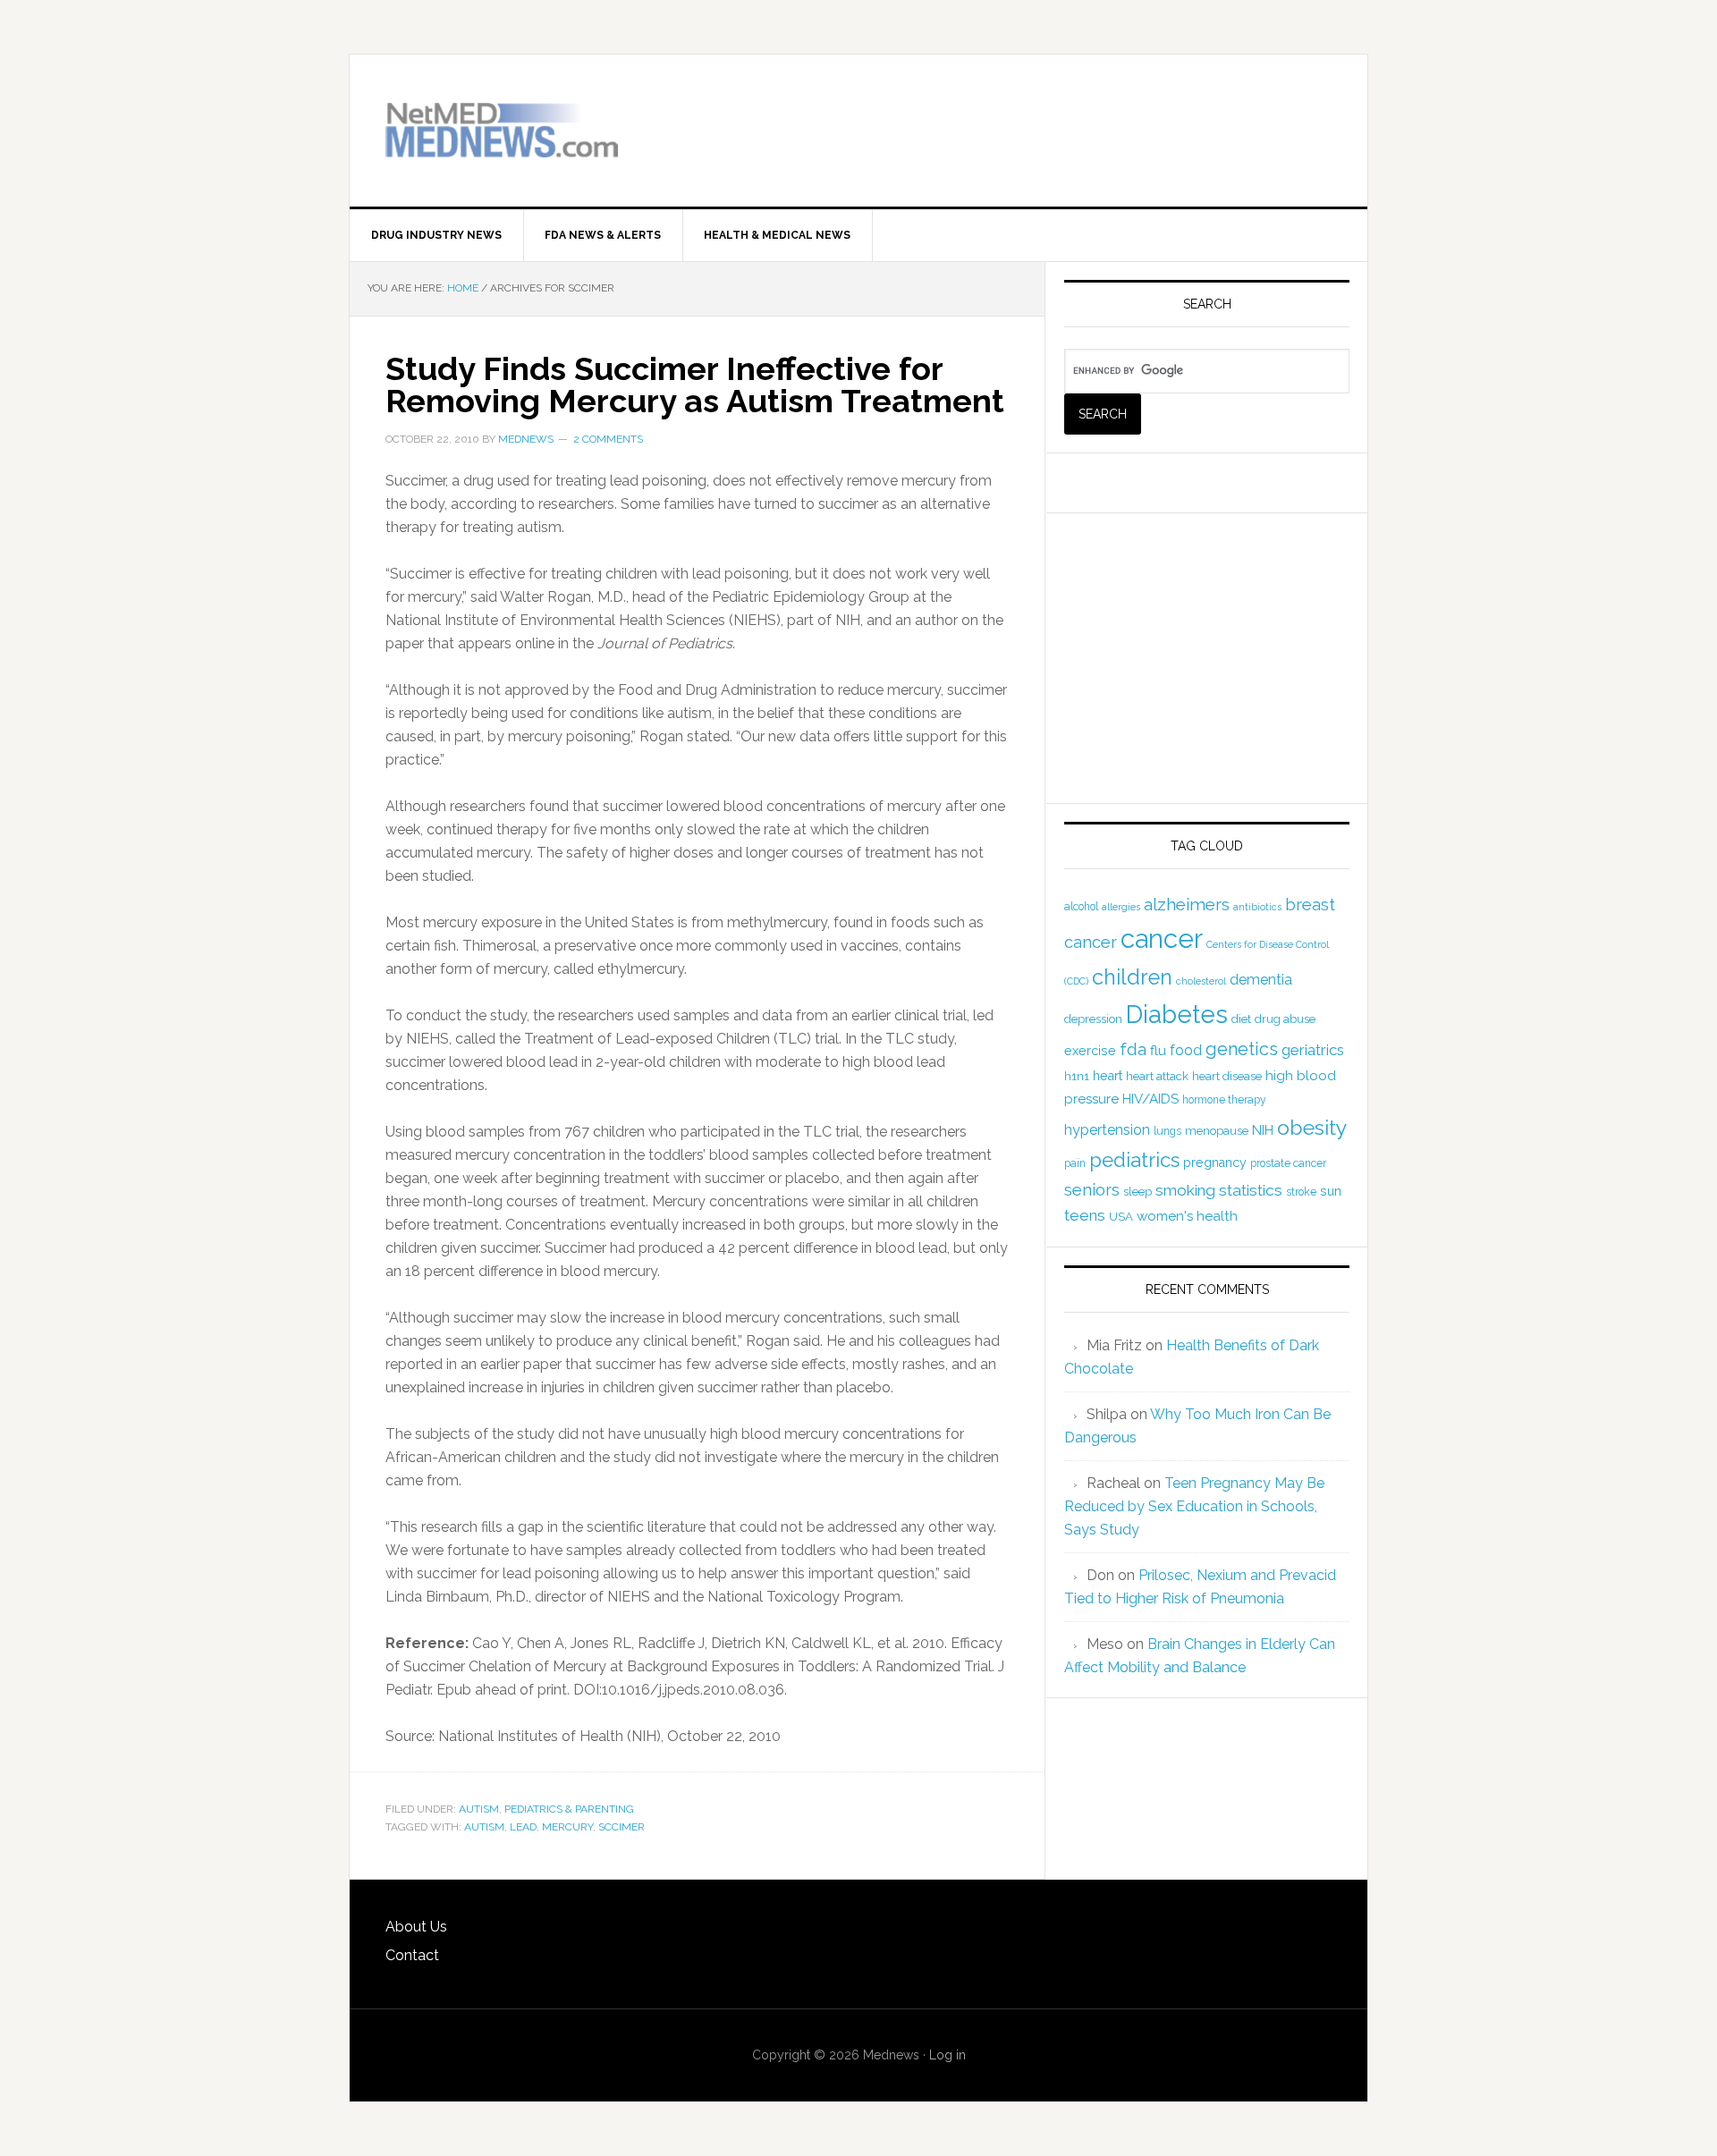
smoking (1185, 1190)
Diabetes (1177, 1014)
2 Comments (608, 439)
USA (1121, 1217)
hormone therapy (1224, 1100)
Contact (412, 1955)
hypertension (1107, 1130)
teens (1085, 1215)
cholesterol (1201, 981)
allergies (1121, 907)
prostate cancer (1288, 1163)
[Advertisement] (1122, 117)
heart (1108, 1076)
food (1186, 1050)
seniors (1092, 1190)
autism (484, 1827)
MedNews (502, 131)
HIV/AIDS (1150, 1099)
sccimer (622, 1827)
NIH (1263, 1130)
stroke (1301, 1192)
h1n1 (1077, 1076)
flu (1158, 1051)
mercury (567, 1827)
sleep (1138, 1192)
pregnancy (1215, 1163)
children (1132, 977)
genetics (1242, 1049)
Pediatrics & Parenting (569, 1809)
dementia (1261, 980)
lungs (1167, 1131)
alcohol (1081, 907)
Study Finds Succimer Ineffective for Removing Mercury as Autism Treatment (695, 385)
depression (1093, 1019)
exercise (1090, 1051)
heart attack (1157, 1076)
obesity (1312, 1127)
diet (1241, 1019)
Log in (947, 2055)
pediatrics (1134, 1160)
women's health (1187, 1216)
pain (1075, 1163)
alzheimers (1187, 904)
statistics (1251, 1190)
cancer (1162, 938)
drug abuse (1285, 1019)
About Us (416, 1927)
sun (1331, 1191)
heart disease (1227, 1076)
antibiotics (1257, 907)
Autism (479, 1809)
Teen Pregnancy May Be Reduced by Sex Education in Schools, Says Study (1194, 1506)
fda (1133, 1049)
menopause (1217, 1131)
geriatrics (1313, 1050)
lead (523, 1827)
